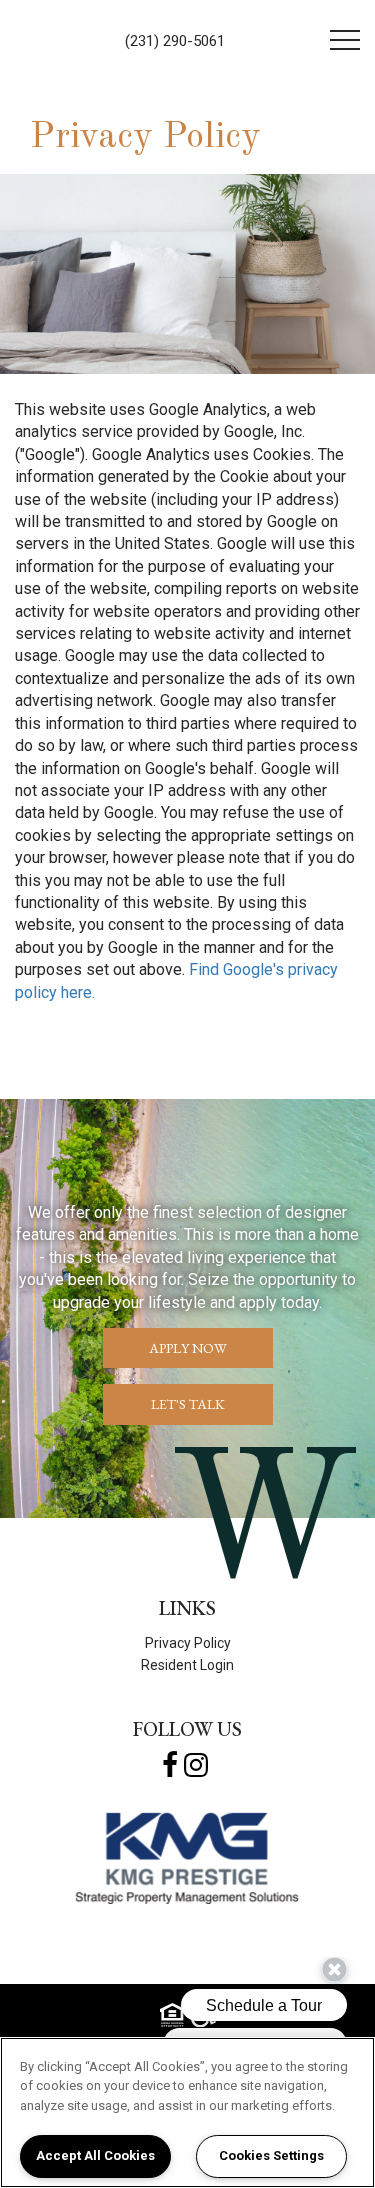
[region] (187, 2112)
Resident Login (187, 1665)
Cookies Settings (271, 2155)
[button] (170, 1765)
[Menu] (345, 40)
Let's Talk (188, 1404)
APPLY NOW (188, 1348)
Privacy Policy (188, 1643)
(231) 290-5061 (175, 41)
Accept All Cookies (95, 2155)
